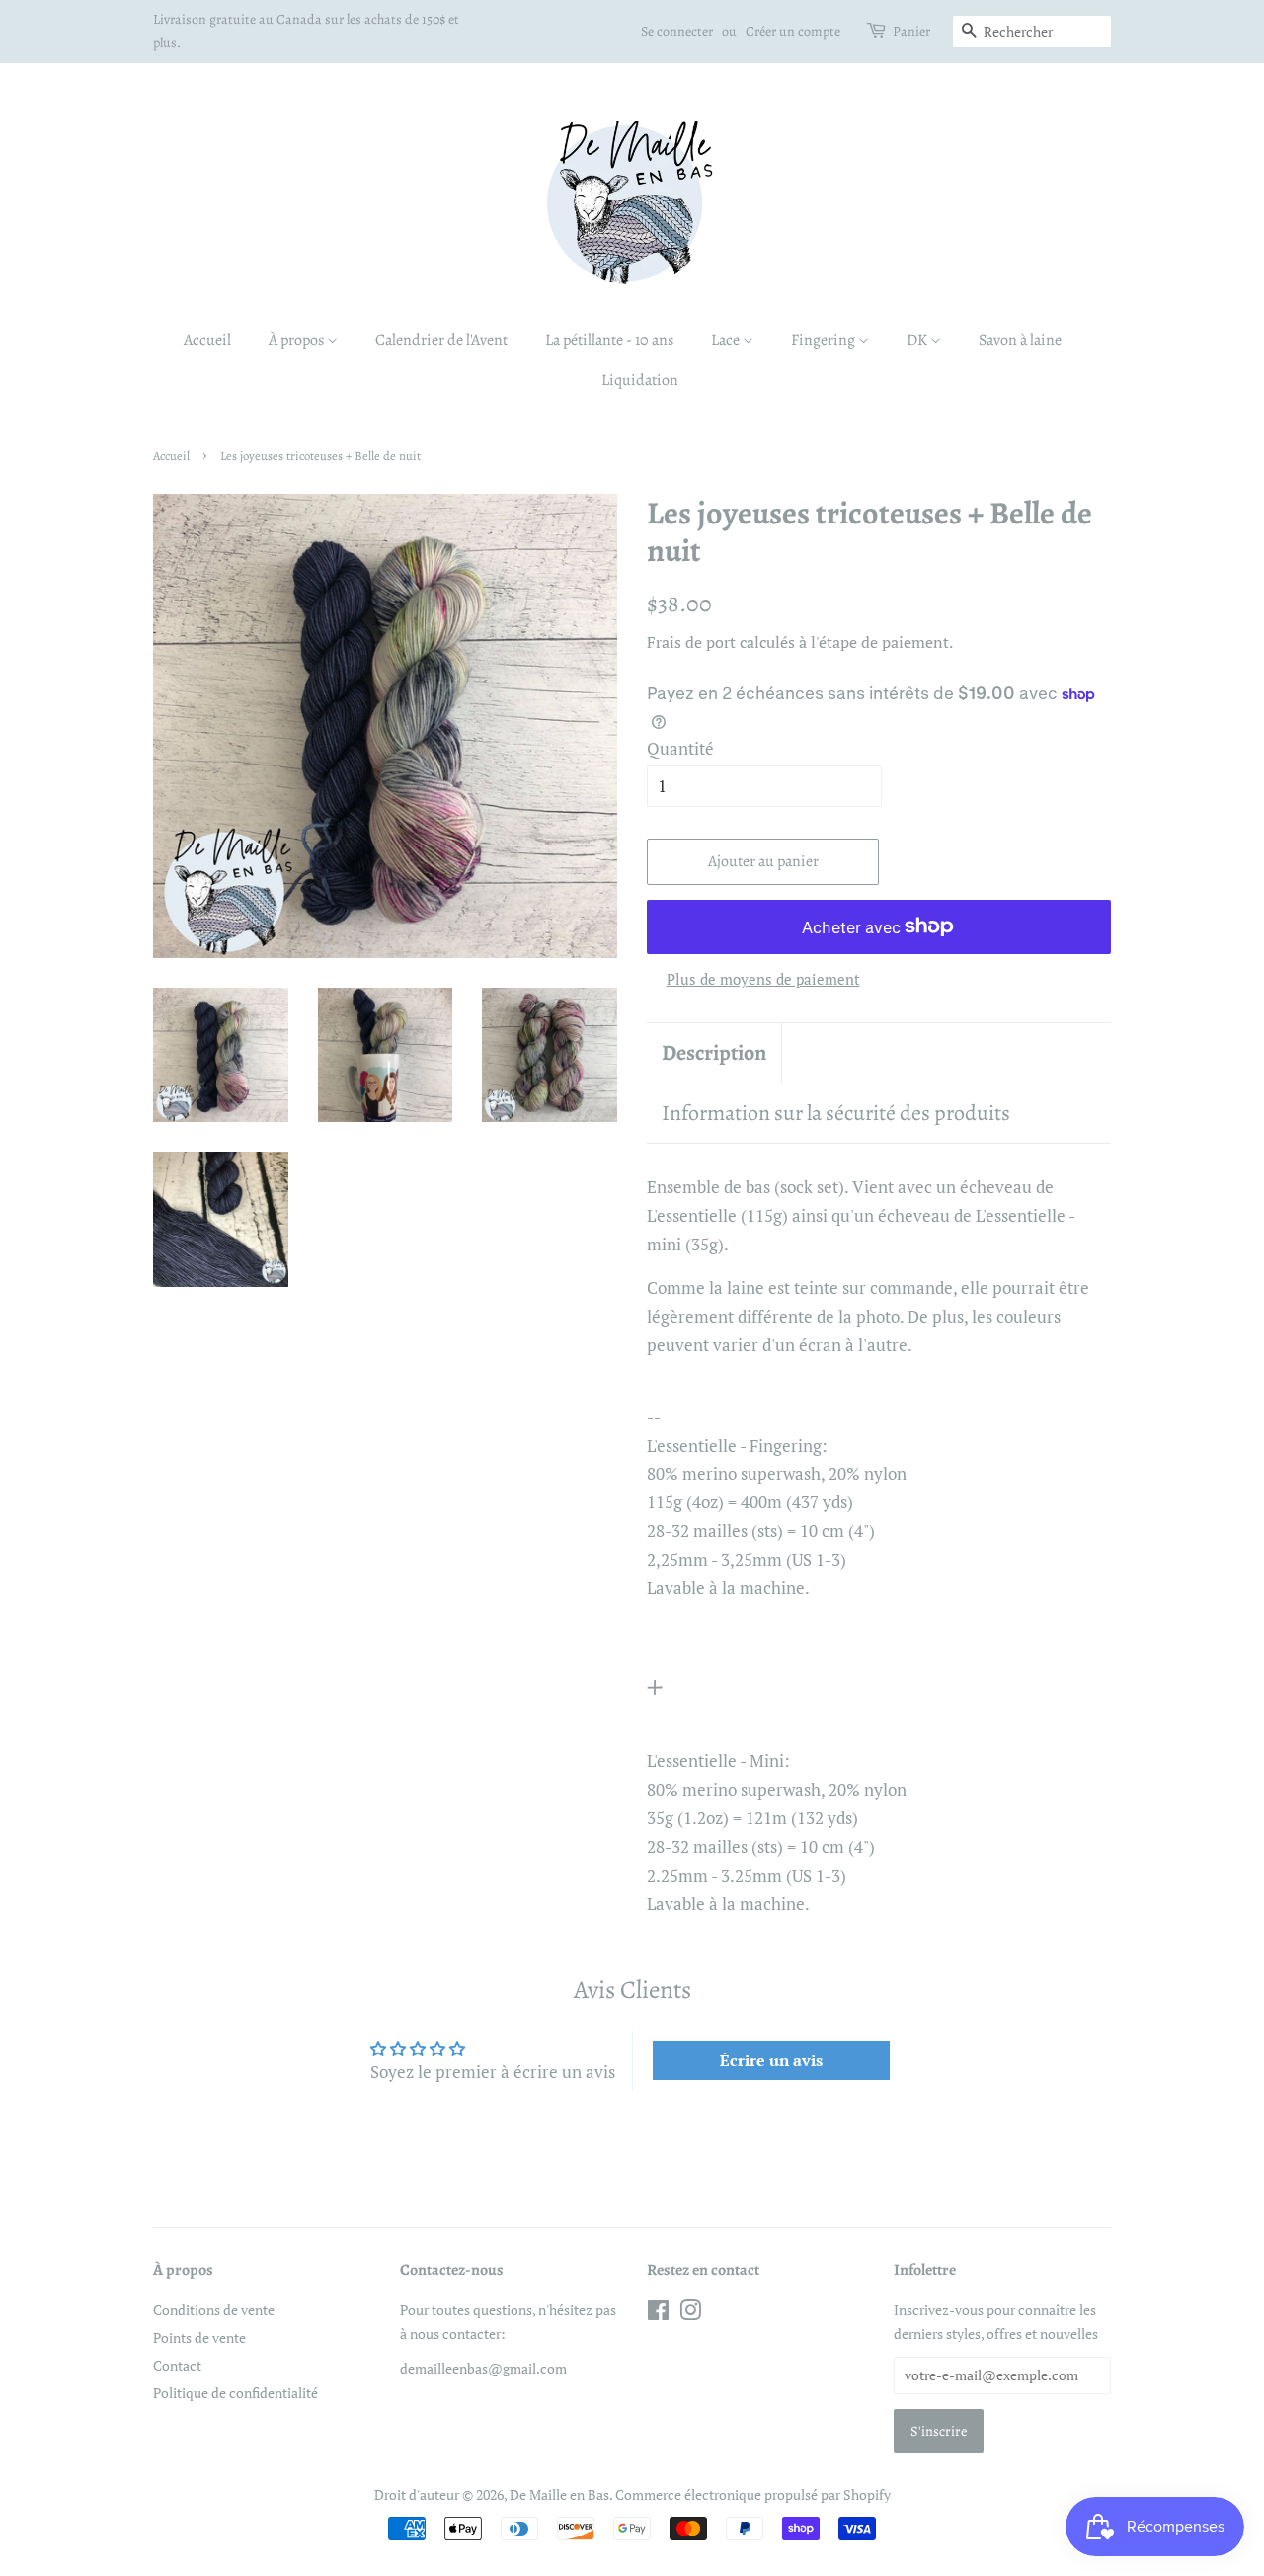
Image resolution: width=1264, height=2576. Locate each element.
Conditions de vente (214, 2310)
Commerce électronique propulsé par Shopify (753, 2495)
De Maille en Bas (559, 2495)
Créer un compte (793, 31)
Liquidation (640, 380)
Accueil (207, 340)
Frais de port (691, 642)
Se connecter (677, 31)
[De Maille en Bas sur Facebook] (658, 2314)
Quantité (680, 748)
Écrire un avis (771, 2060)
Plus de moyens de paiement (763, 979)
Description (714, 1053)
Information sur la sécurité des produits (836, 1113)
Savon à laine (1020, 340)
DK (918, 340)
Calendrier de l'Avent (441, 340)
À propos (298, 340)
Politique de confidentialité (236, 2393)
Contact (177, 2365)
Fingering (825, 340)
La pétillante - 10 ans (609, 340)
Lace (727, 340)
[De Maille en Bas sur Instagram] (690, 2314)
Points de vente (199, 2337)
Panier (911, 31)
